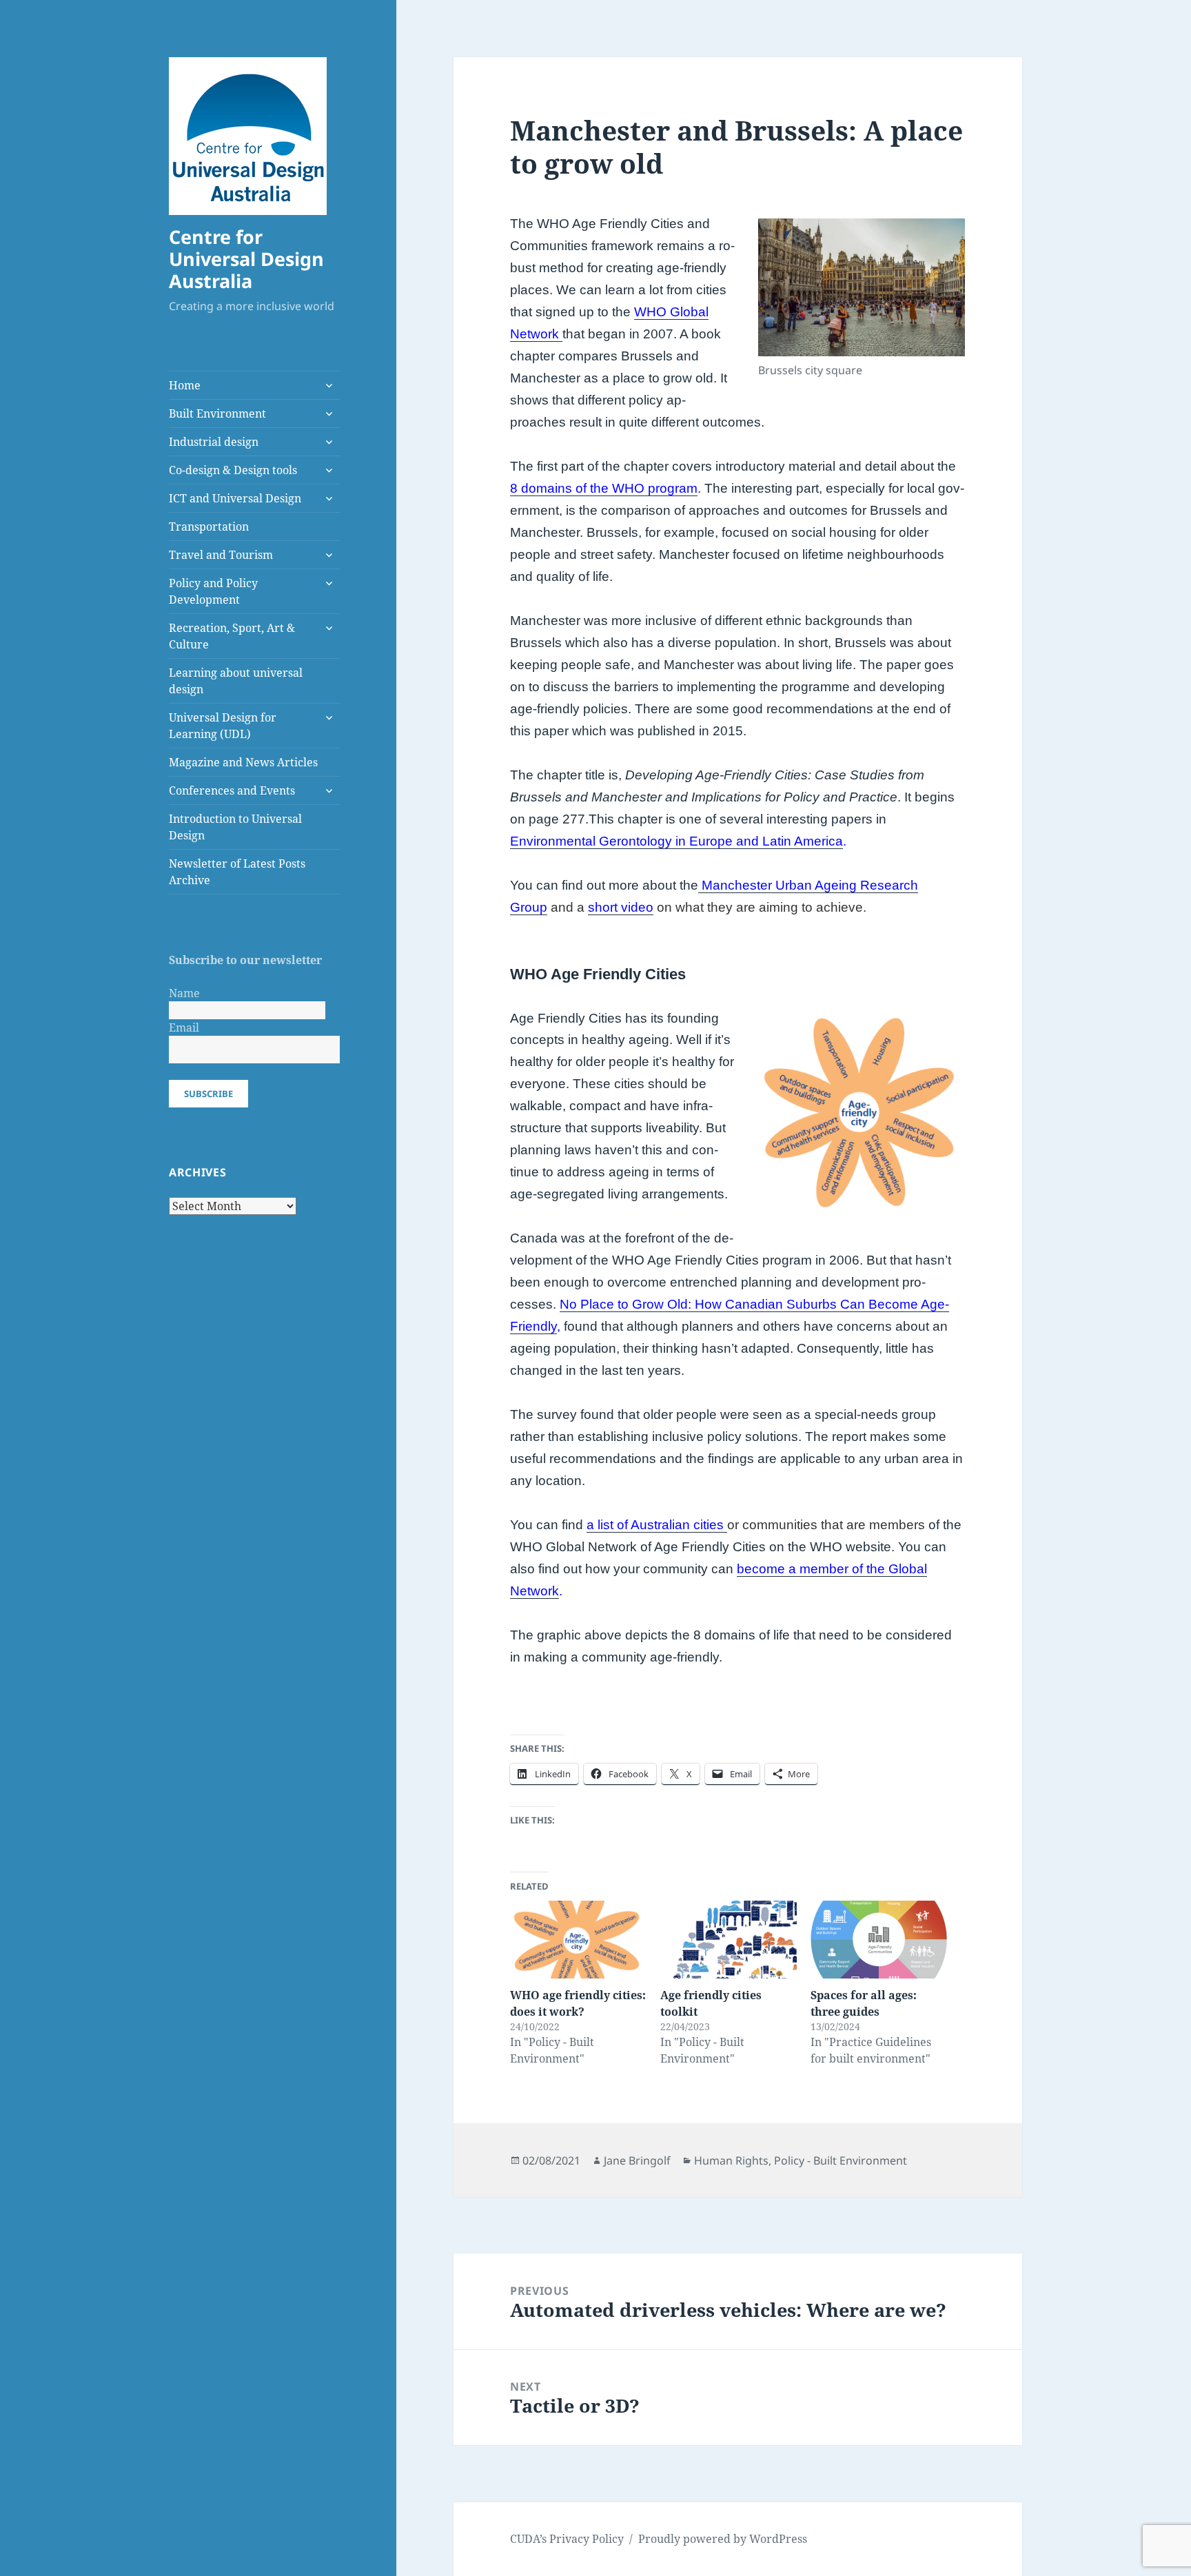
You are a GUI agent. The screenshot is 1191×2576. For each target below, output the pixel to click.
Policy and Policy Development (213, 591)
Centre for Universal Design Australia (246, 259)
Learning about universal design (236, 681)
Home (185, 385)
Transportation (209, 527)
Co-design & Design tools (233, 470)
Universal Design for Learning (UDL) (223, 726)
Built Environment (217, 413)
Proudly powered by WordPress (723, 2539)
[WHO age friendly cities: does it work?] (578, 1940)
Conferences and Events (232, 790)
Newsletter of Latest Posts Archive (237, 872)
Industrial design (214, 442)
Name (184, 993)
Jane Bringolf (637, 2160)
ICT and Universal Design (235, 498)
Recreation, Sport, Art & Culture (232, 636)
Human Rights (731, 2160)
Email (184, 1028)
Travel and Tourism (221, 555)
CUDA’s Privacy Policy (567, 2539)
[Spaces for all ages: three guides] (879, 1940)
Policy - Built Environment (841, 2160)
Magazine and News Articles (243, 762)
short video (621, 907)
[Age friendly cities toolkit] (729, 1940)
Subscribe (208, 1094)
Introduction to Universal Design (235, 827)
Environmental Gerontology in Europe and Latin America (676, 841)
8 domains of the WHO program (604, 488)
